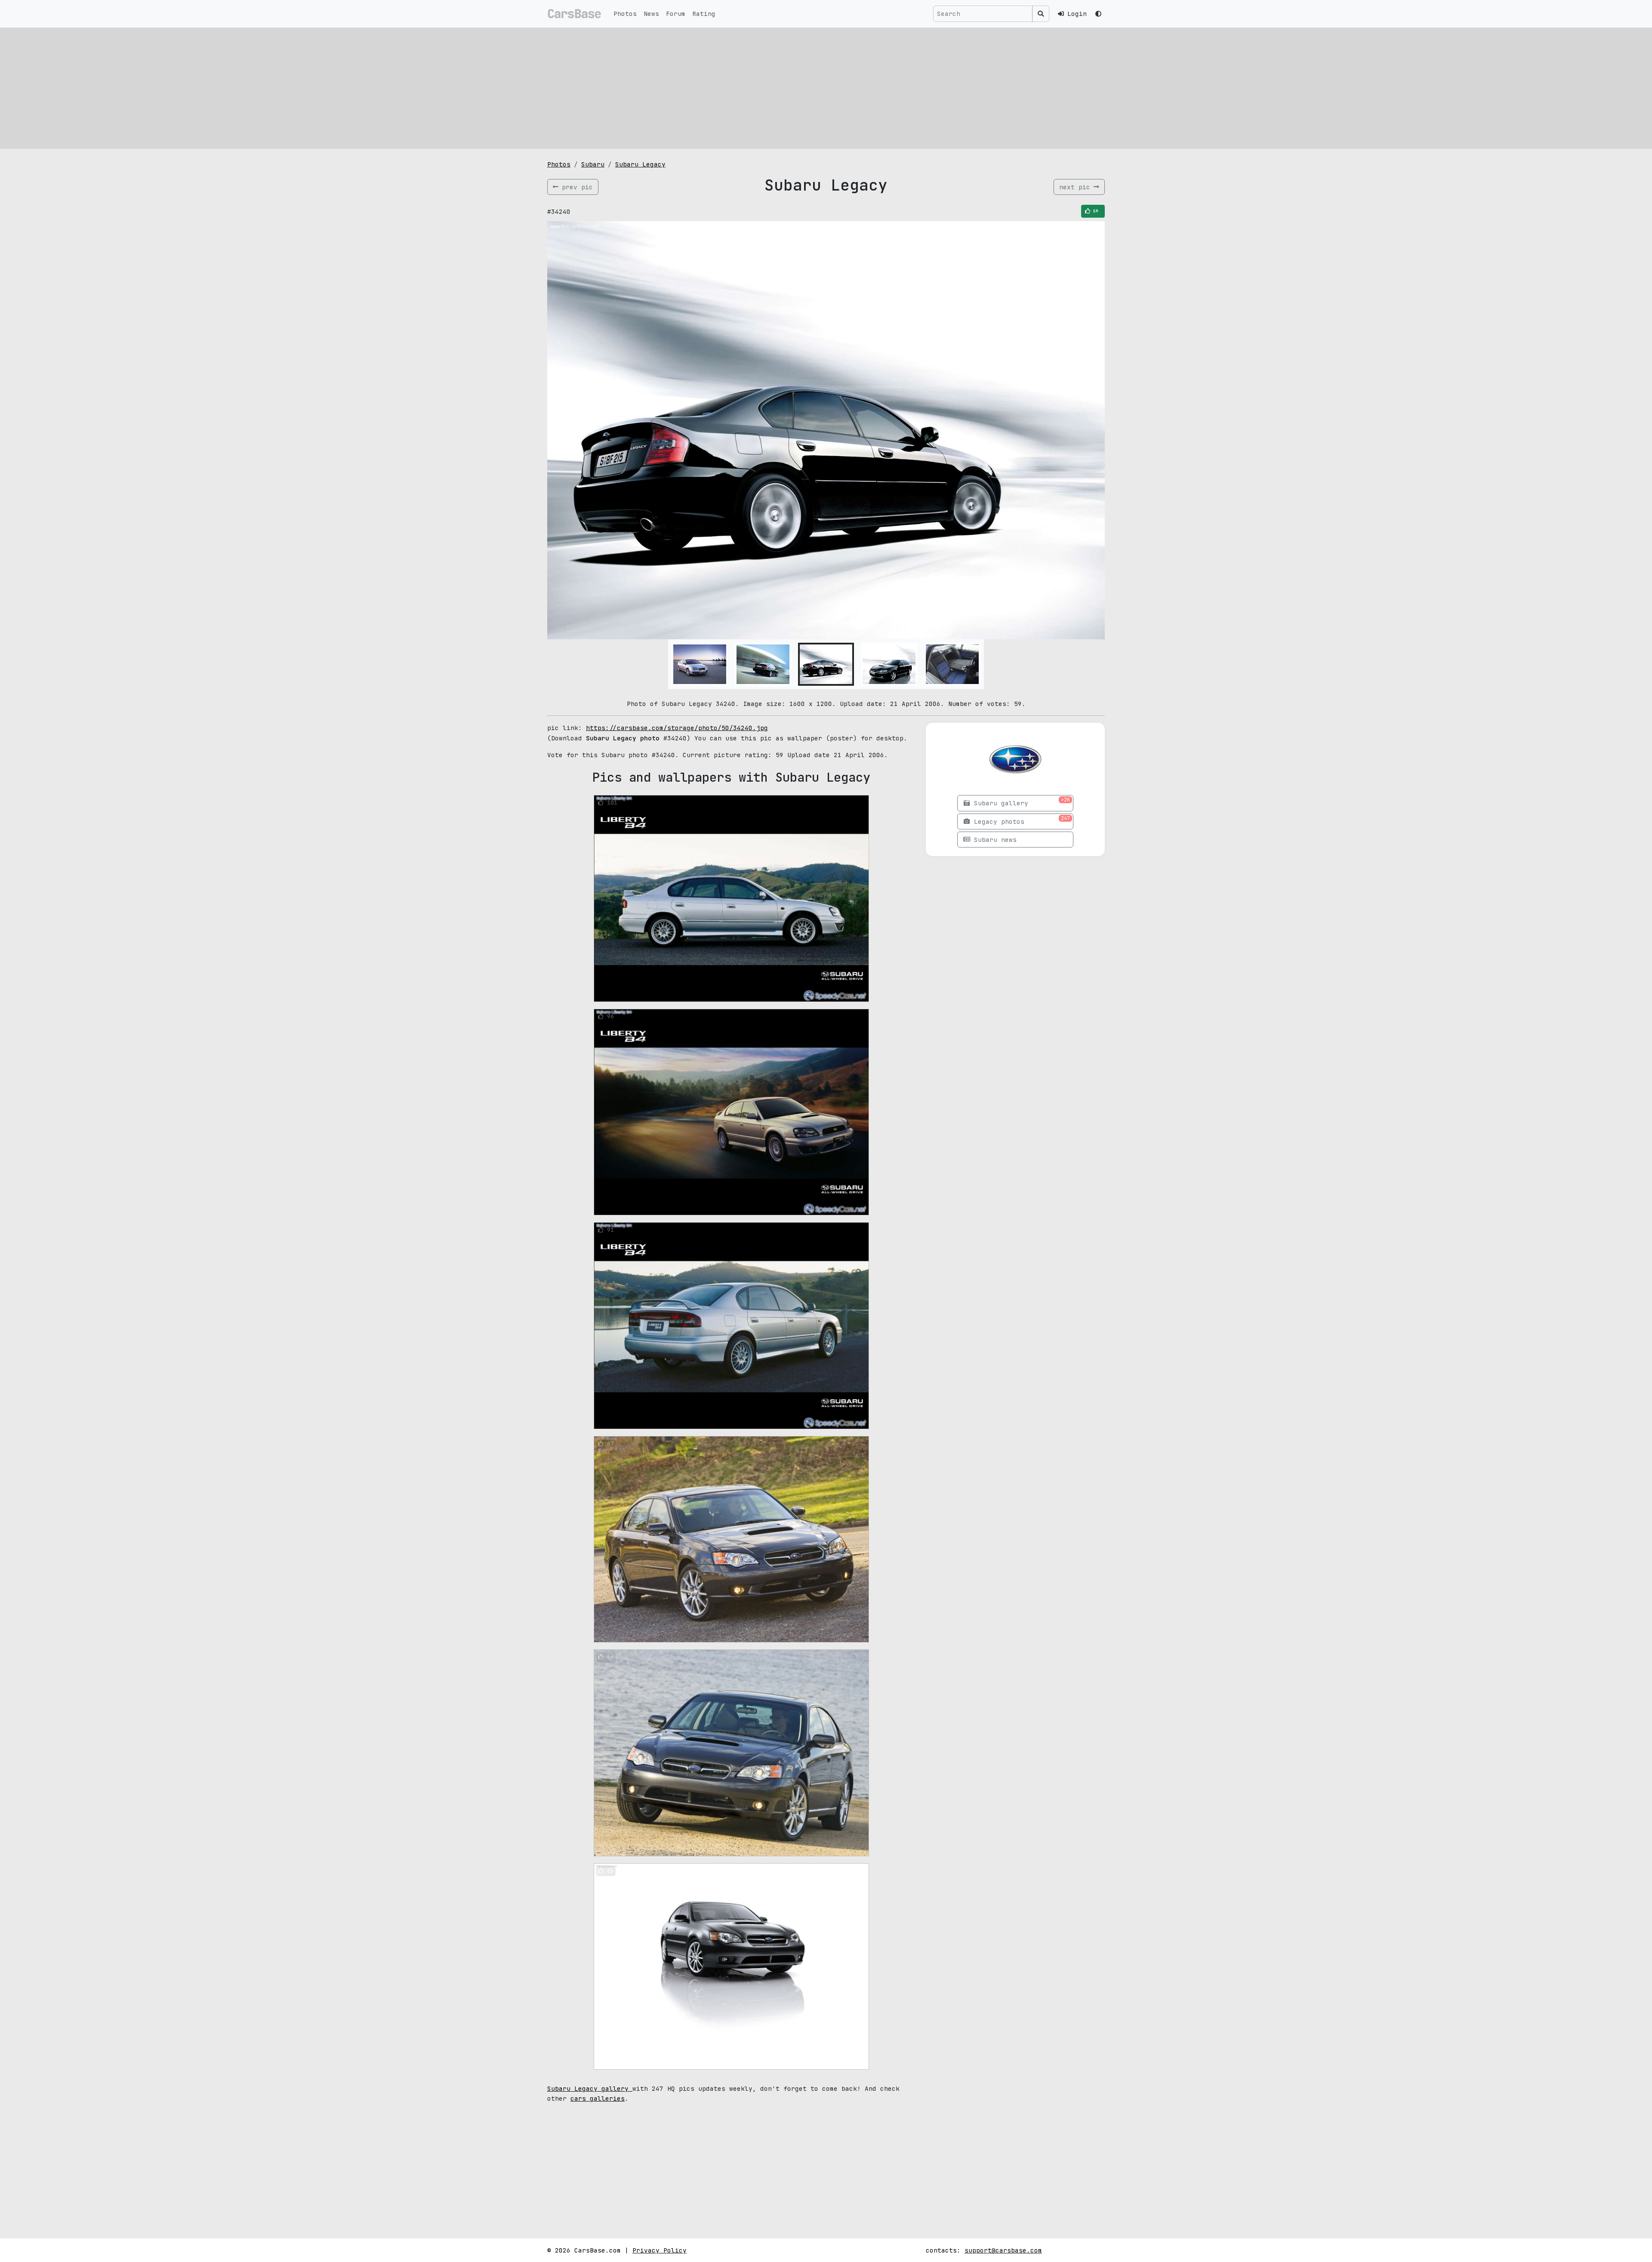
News (651, 14)
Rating (704, 14)
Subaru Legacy (640, 164)
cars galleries (598, 2098)
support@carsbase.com (1003, 2250)
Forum (676, 14)
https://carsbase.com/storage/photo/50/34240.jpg (677, 728)
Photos (625, 14)
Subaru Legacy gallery (590, 2088)
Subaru (593, 164)
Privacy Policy (660, 2250)
